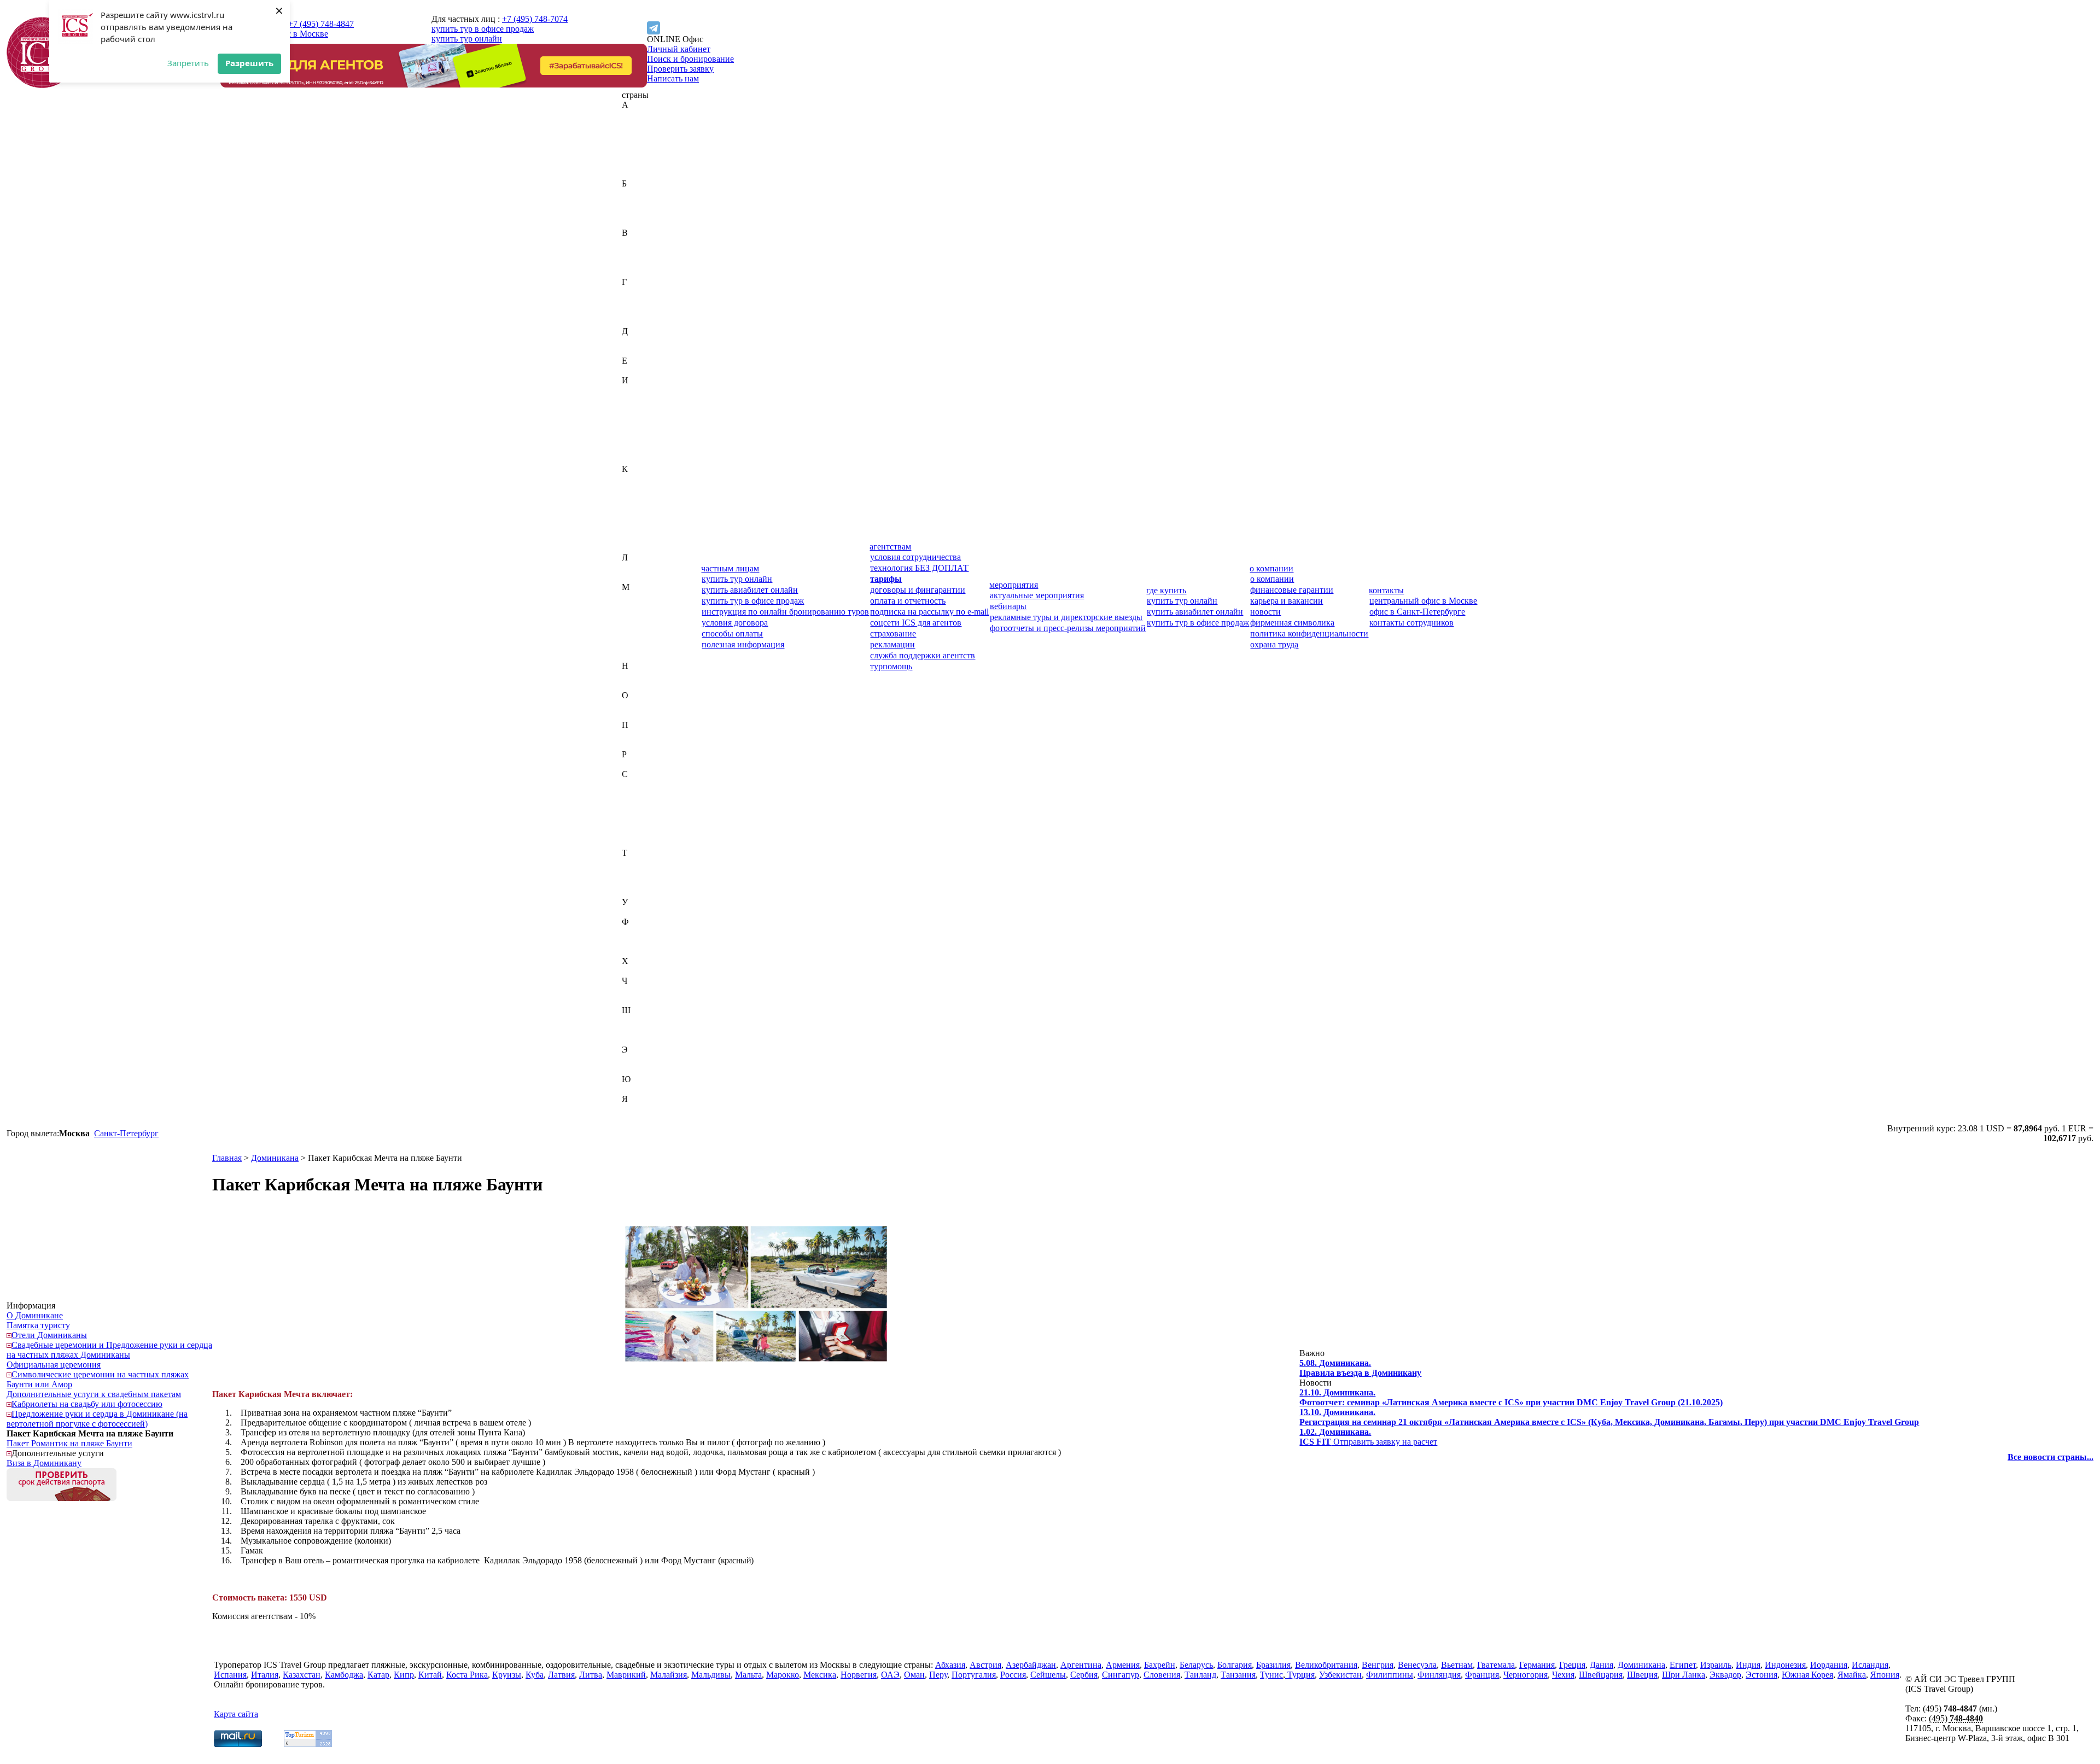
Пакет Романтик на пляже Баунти (69, 1443)
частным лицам (730, 568)
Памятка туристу (38, 1325)
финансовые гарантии (1292, 590)
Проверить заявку (680, 69)
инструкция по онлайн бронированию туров (785, 612)
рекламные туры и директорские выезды (1066, 617)
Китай (634, 518)
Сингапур (640, 833)
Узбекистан (643, 912)
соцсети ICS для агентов (916, 623)
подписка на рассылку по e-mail (929, 612)
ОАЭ (631, 705)
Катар (633, 498)
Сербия (635, 823)
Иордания (640, 420)
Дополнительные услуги (58, 1453)
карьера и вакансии (1287, 601)
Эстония (638, 1069)
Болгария (639, 213)
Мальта (635, 626)
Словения (640, 843)
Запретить (188, 63)
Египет (635, 370)
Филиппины (645, 931)
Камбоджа (641, 489)
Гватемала (641, 292)
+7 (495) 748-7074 (535, 19)
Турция (635, 892)
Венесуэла (641, 262)
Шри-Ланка (644, 1040)
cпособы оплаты (732, 633)
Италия (635, 459)
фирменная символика (1292, 623)
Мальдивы (641, 617)
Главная (227, 1158)
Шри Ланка (1684, 1675)
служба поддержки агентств (923, 655)
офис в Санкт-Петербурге (1417, 612)
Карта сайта (236, 1714)
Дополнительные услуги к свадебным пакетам (94, 1394)
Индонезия (642, 410)
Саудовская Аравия (658, 784)
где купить (1166, 590)
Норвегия (640, 685)
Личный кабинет (679, 49)
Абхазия (637, 115)
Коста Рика (643, 528)
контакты (1386, 590)
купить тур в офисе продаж (483, 29)
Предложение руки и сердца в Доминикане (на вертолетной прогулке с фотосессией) (97, 1419)
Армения (639, 174)
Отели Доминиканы (49, 1335)
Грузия (634, 321)
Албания (638, 144)
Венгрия (638, 252)
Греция (635, 311)
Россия (635, 764)
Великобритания (653, 243)
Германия (640, 302)
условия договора (735, 623)
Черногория (644, 991)
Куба (631, 538)
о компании (1271, 568)
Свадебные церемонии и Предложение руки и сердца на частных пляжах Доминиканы (109, 1350)
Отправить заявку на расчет (1368, 1437)
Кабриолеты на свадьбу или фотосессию (87, 1404)
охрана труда (1274, 644)
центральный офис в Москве (1423, 601)
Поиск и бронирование (690, 59)
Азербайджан (647, 134)
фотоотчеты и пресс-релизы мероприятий (1068, 628)
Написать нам (673, 78)
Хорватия (640, 971)
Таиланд (638, 863)
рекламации (892, 644)
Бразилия (639, 223)
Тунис (633, 882)
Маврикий (641, 597)
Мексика (638, 646)
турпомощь (891, 666)
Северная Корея (651, 794)
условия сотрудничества (915, 557)
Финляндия (643, 941)
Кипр (632, 508)
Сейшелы (640, 813)
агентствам (890, 547)
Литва (633, 577)
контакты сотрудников (1411, 623)
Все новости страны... (2051, 1457)
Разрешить (249, 63)
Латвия (635, 567)
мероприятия (1014, 585)
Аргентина (642, 164)
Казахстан (641, 479)
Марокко (638, 636)
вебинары (1008, 606)
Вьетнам (638, 272)
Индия (634, 400)
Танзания (639, 872)
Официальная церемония (54, 1365)
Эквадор (638, 1059)
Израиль (637, 390)
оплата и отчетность (908, 601)
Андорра (638, 154)
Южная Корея (647, 1089)
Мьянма (637, 656)
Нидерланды (646, 676)
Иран (632, 430)
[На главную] (42, 85)
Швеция (637, 1030)
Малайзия (640, 607)
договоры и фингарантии (918, 590)
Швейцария (644, 1020)
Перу (631, 735)
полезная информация (743, 644)
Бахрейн (637, 193)
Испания (638, 449)
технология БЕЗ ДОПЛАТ (919, 568)
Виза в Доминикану (44, 1463)
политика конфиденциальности (1309, 633)
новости (1265, 612)
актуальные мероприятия (1037, 595)
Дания (634, 341)
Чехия (633, 1000)
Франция (639, 951)
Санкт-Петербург (126, 1133)
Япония (636, 1118)
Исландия (640, 439)
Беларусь (638, 203)
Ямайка (636, 1109)
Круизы (507, 1675)
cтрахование (893, 633)
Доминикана (646, 351)
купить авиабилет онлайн (750, 590)
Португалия (644, 744)
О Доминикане (35, 1315)
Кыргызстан (645, 548)
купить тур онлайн (467, 39)
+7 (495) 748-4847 (321, 24)
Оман (632, 715)
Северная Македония (661, 804)
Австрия (638, 124)
